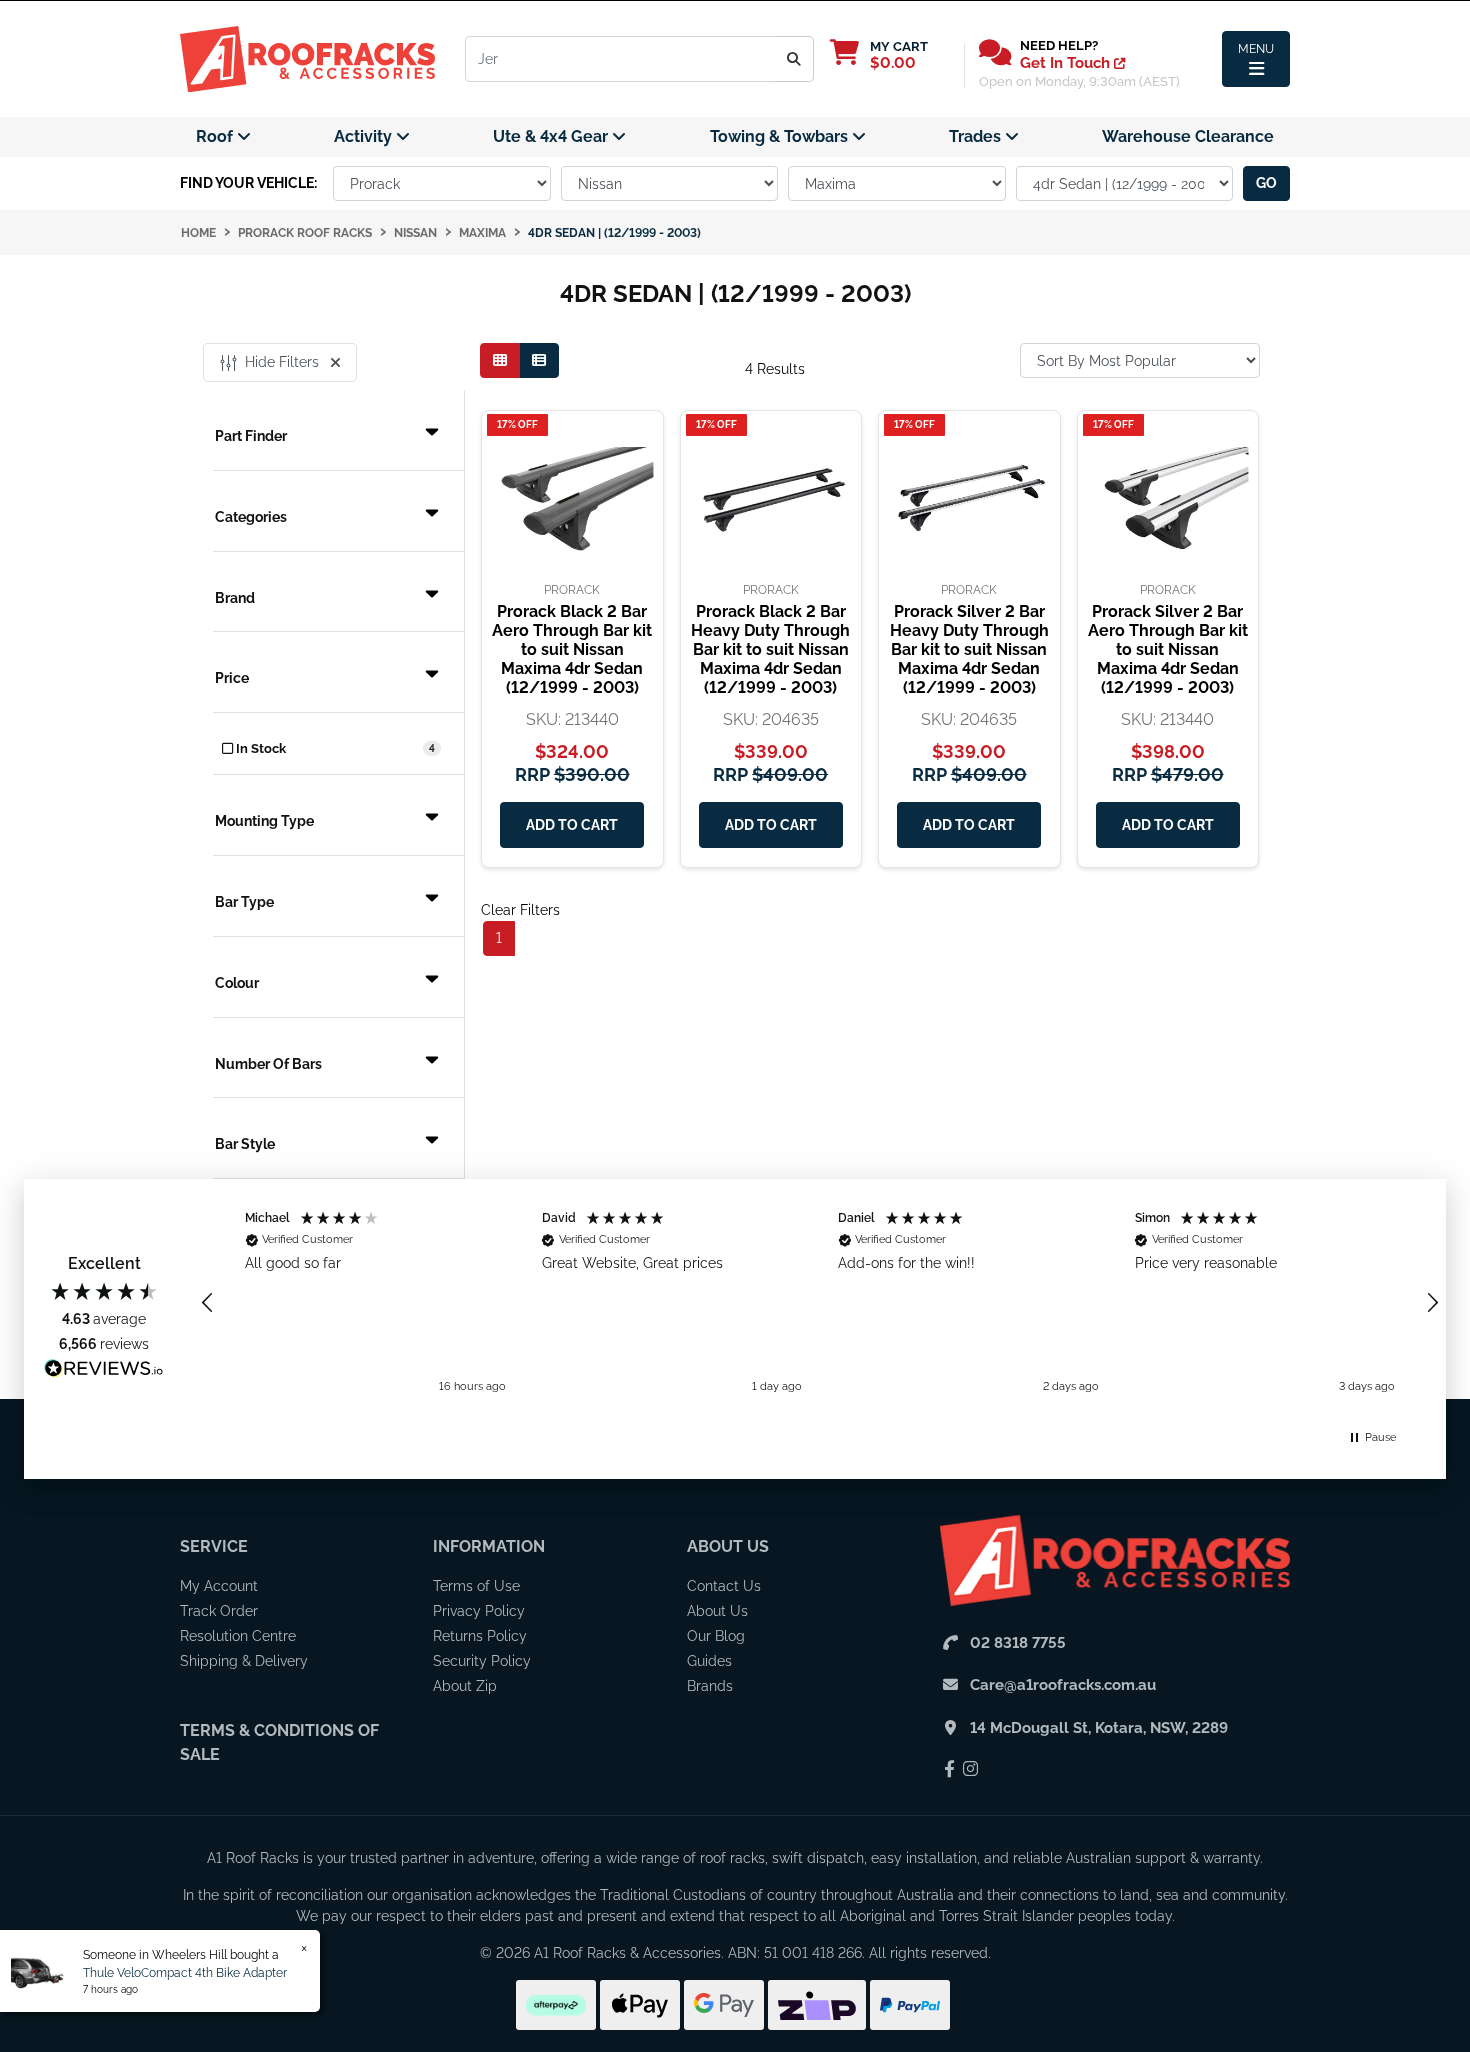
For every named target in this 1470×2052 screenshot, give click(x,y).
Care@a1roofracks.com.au (1063, 1685)
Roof (216, 136)
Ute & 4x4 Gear (552, 136)
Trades (977, 136)
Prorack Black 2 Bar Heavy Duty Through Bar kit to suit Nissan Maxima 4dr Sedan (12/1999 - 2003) (770, 650)
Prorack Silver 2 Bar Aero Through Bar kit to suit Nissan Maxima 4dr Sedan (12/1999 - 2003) (1168, 650)
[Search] (794, 59)
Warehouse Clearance (1188, 136)
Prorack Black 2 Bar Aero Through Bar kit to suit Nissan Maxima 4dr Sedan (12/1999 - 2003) (572, 650)
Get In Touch (1067, 63)
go (1266, 183)
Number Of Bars (268, 1064)
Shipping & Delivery (244, 1661)
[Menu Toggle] (1256, 59)
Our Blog (716, 1636)
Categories (251, 517)
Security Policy (482, 1661)
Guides (709, 1661)
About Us (728, 1546)
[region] (820, 1303)
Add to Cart (572, 825)
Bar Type (244, 902)
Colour (237, 983)
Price (232, 678)
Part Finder (251, 436)
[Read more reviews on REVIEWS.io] (104, 1371)
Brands (710, 1686)
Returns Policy (480, 1636)
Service (214, 1546)
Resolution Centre (238, 1636)
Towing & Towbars (781, 136)
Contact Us (724, 1586)
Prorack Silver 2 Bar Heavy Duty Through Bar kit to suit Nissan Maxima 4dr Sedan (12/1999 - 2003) (969, 650)
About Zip (465, 1686)
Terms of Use (476, 1586)
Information (489, 1546)
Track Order (219, 1611)
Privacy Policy (479, 1611)
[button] (208, 1303)
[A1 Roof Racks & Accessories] (307, 58)
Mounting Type (264, 821)
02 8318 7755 (1018, 1643)
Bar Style (245, 1144)
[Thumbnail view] (500, 360)
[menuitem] (223, 137)
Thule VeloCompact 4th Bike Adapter (185, 1973)
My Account (219, 1586)
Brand (235, 598)
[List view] (539, 360)
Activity (365, 136)
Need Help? (1059, 45)
